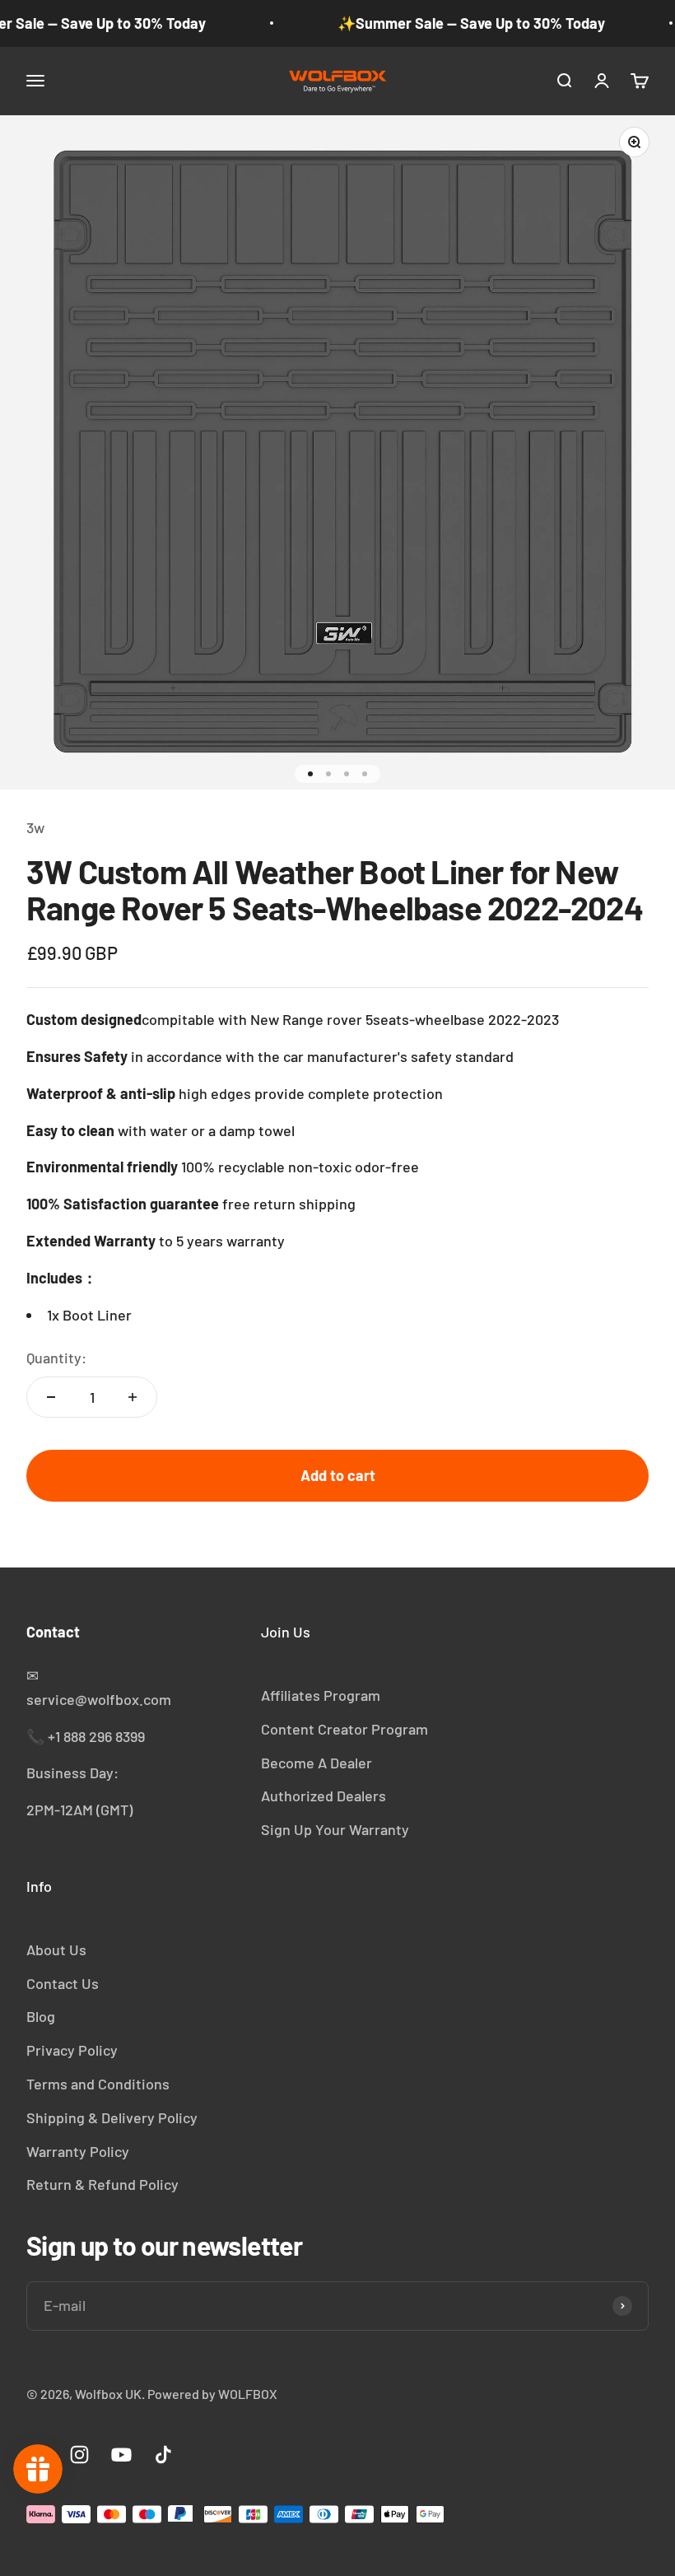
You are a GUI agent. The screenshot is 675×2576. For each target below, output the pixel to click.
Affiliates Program (321, 1695)
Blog (41, 2016)
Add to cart (338, 1475)
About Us (56, 1949)
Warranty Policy (78, 2151)
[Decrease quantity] (51, 1397)
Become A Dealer (317, 1763)
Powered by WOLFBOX (212, 2394)
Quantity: (56, 1358)
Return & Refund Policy (102, 2184)
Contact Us (63, 1983)
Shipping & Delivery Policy (112, 2117)
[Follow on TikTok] (163, 2455)
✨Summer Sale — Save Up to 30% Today (471, 23)
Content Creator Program (344, 1729)
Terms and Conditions (98, 2084)
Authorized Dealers (324, 1796)
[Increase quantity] (133, 1397)
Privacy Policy (72, 2050)
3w (35, 827)
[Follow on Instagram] (79, 2455)
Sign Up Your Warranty (335, 1829)
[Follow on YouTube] (121, 2455)
